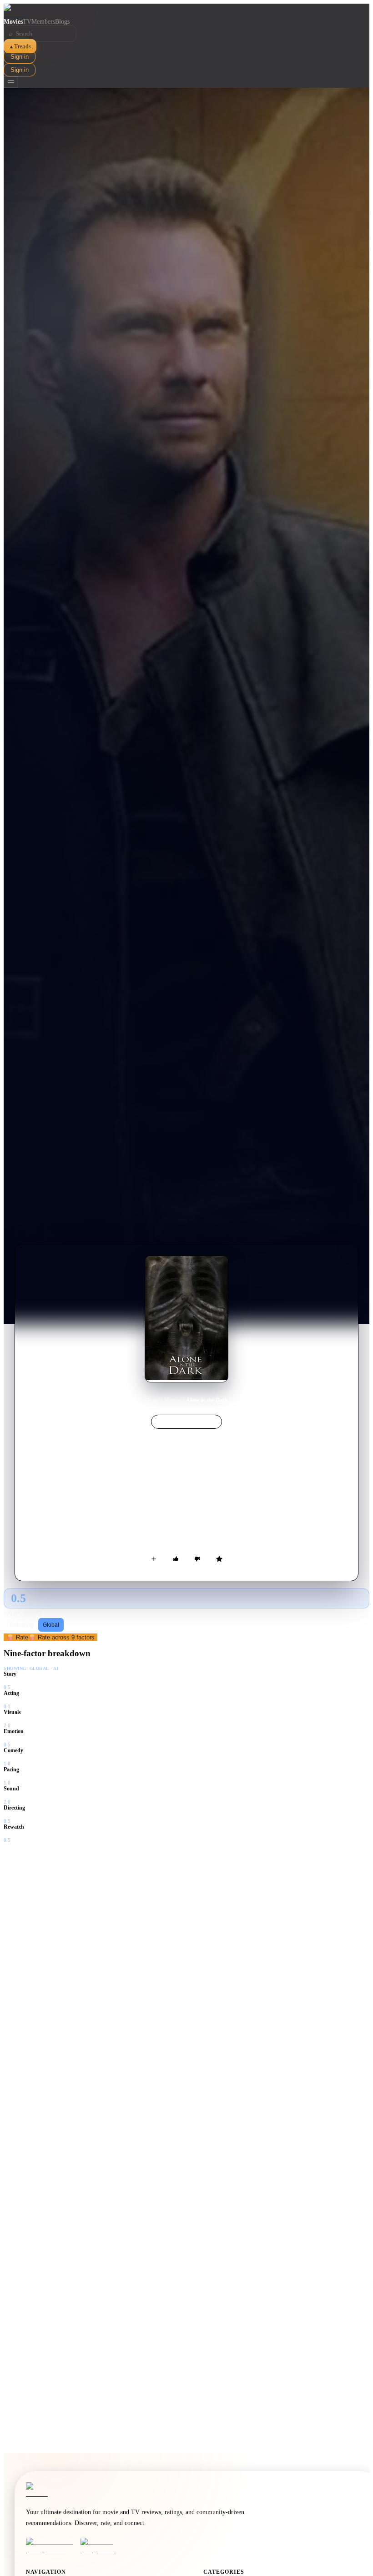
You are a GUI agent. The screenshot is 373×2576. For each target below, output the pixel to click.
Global (51, 1625)
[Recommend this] (176, 1559)
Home (152, 1400)
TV (27, 22)
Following (22, 1625)
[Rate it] (219, 1559)
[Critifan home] (186, 11)
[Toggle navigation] (11, 82)
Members (43, 22)
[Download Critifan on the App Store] (50, 2546)
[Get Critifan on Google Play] (105, 2546)
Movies (13, 22)
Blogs (62, 22)
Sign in (20, 57)
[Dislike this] (197, 1559)
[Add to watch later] (154, 1559)
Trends (20, 46)
